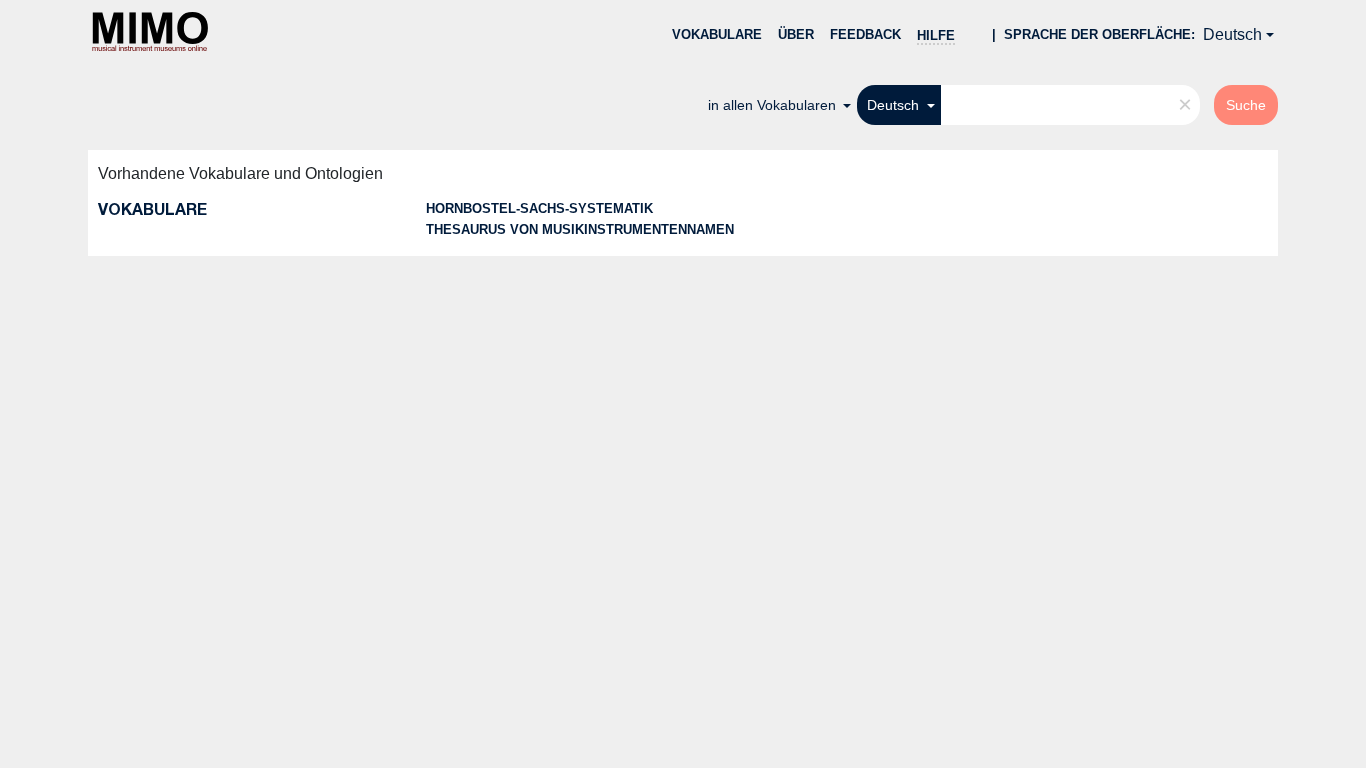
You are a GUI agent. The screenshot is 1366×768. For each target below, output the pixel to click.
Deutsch (1232, 34)
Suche (1246, 105)
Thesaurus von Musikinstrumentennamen (580, 229)
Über (796, 34)
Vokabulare (717, 34)
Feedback (865, 34)
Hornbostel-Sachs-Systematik (539, 208)
